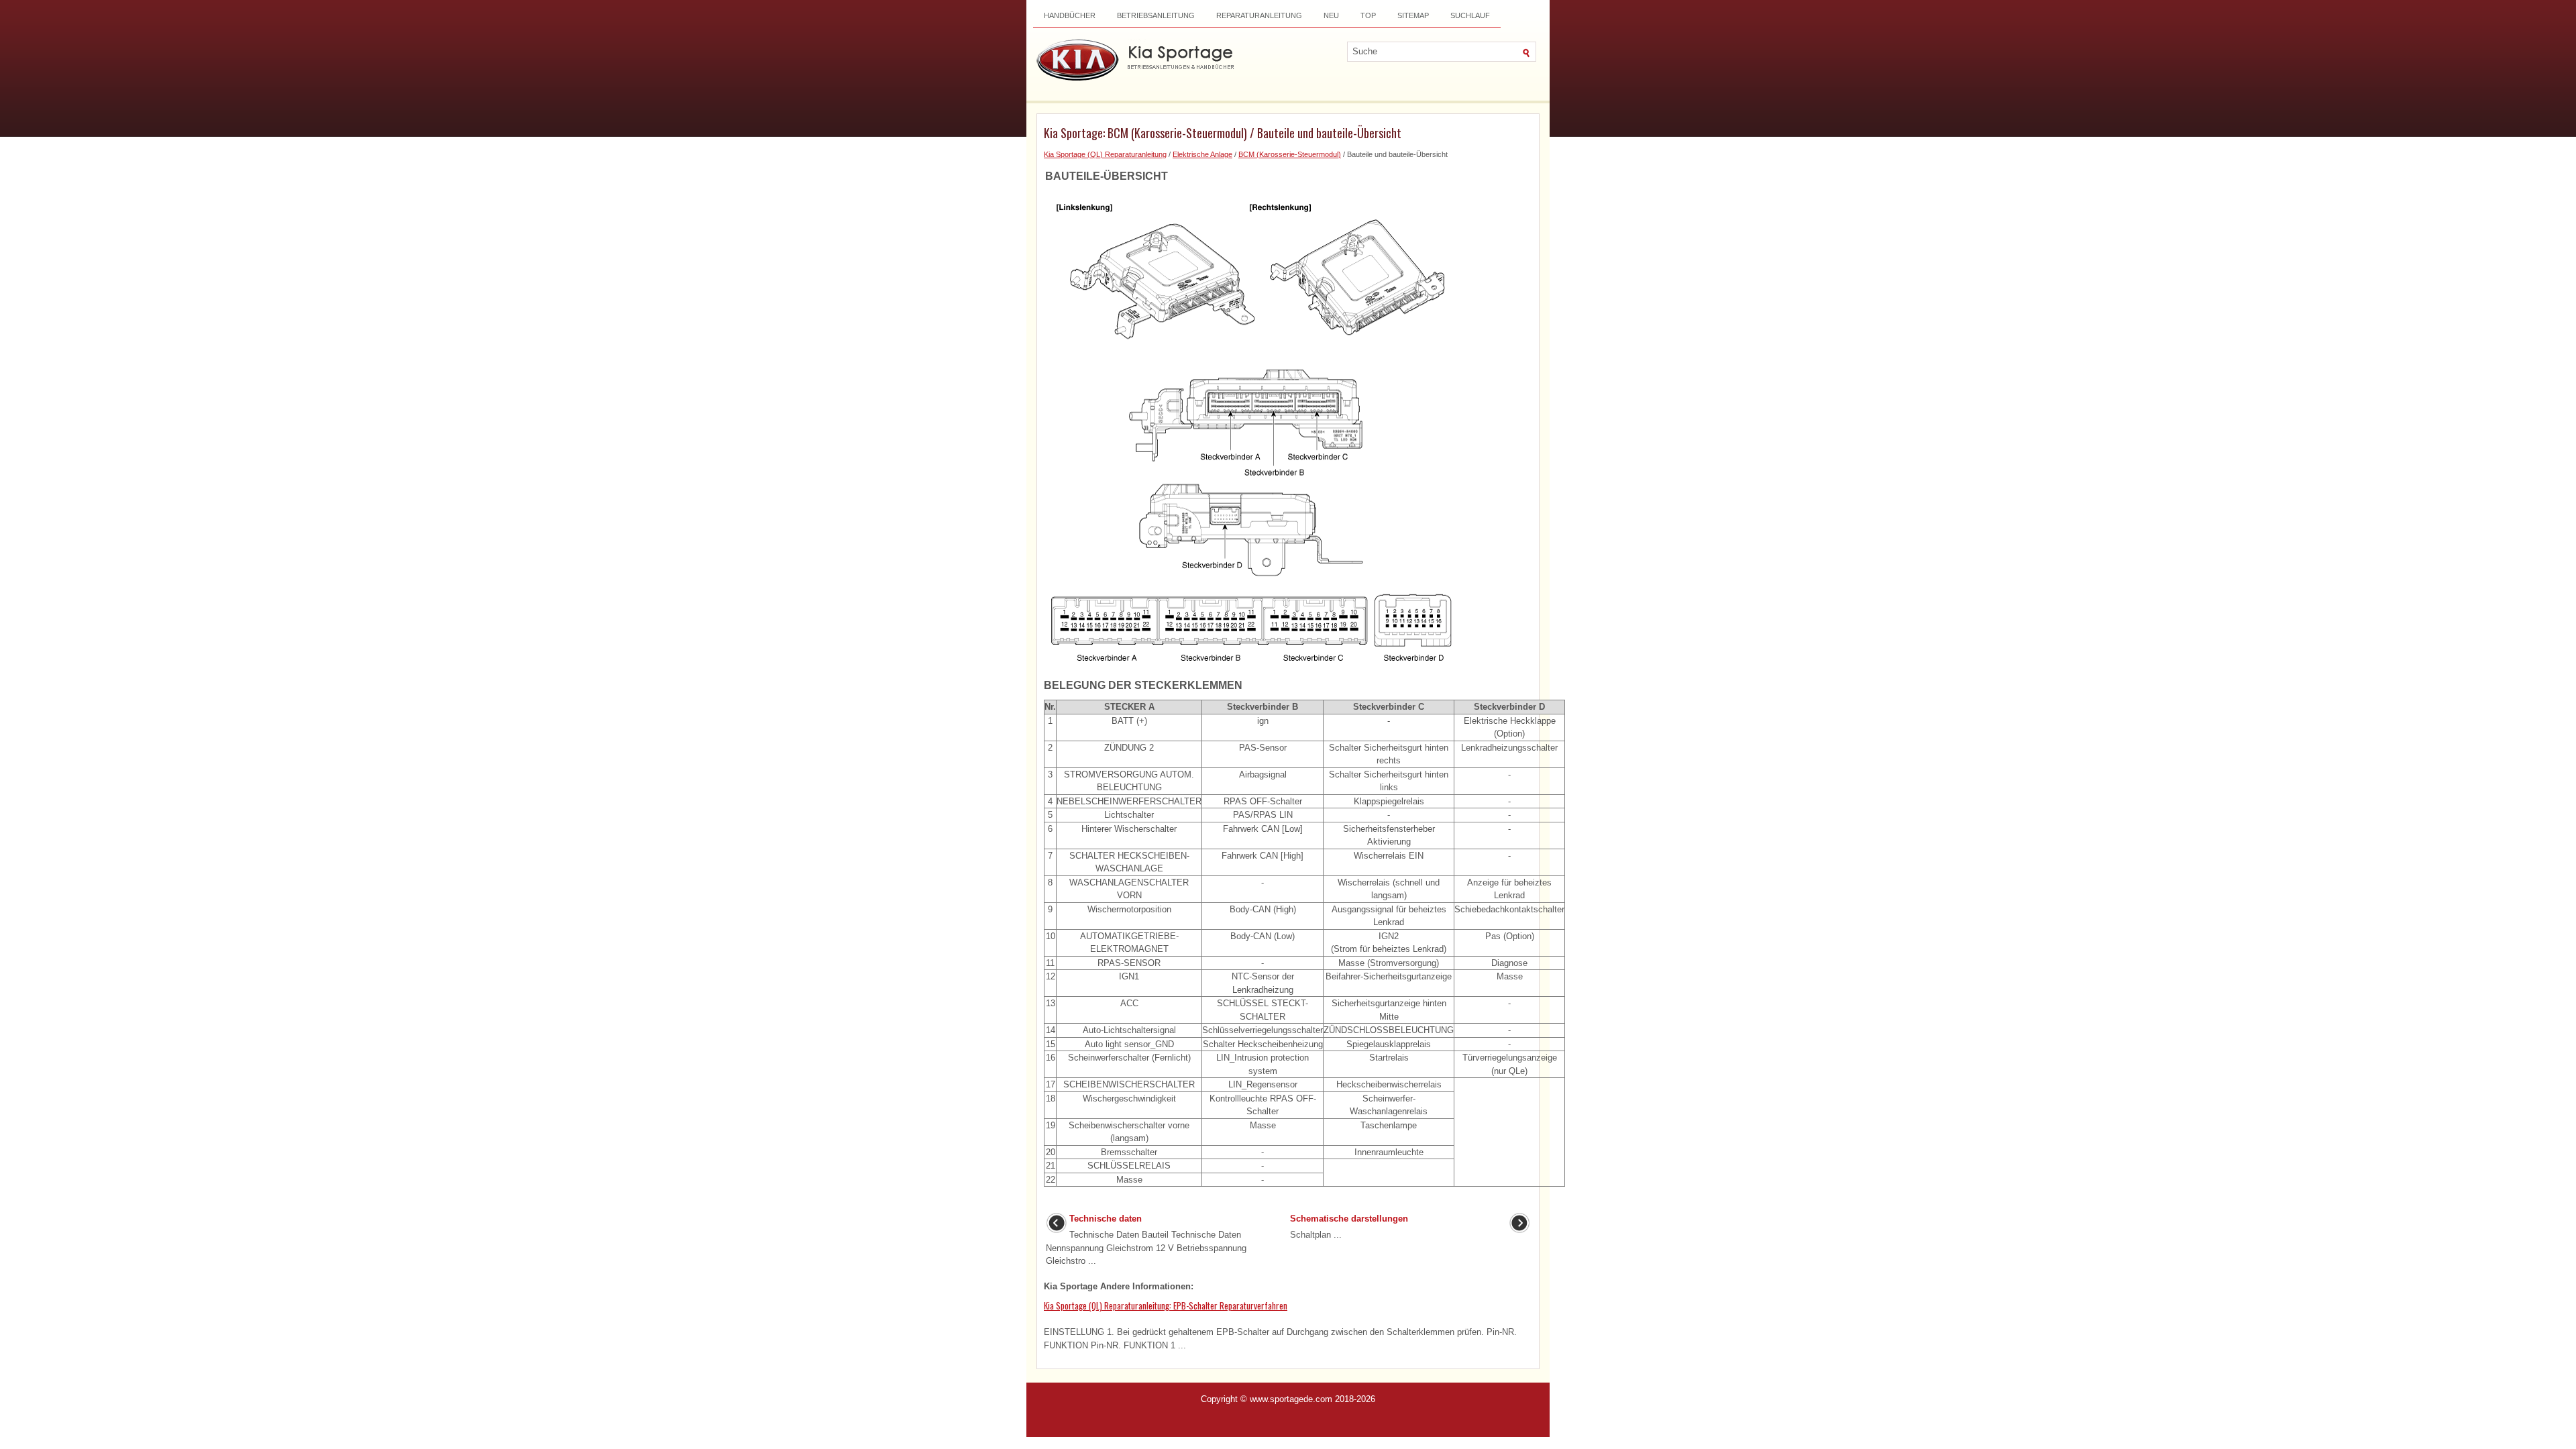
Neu (1331, 15)
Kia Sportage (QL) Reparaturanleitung (1105, 154)
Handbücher (1070, 15)
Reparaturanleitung (1259, 15)
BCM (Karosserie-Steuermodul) (1290, 154)
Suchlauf (1470, 15)
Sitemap (1413, 15)
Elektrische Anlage (1202, 154)
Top (1368, 15)
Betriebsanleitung (1156, 15)
